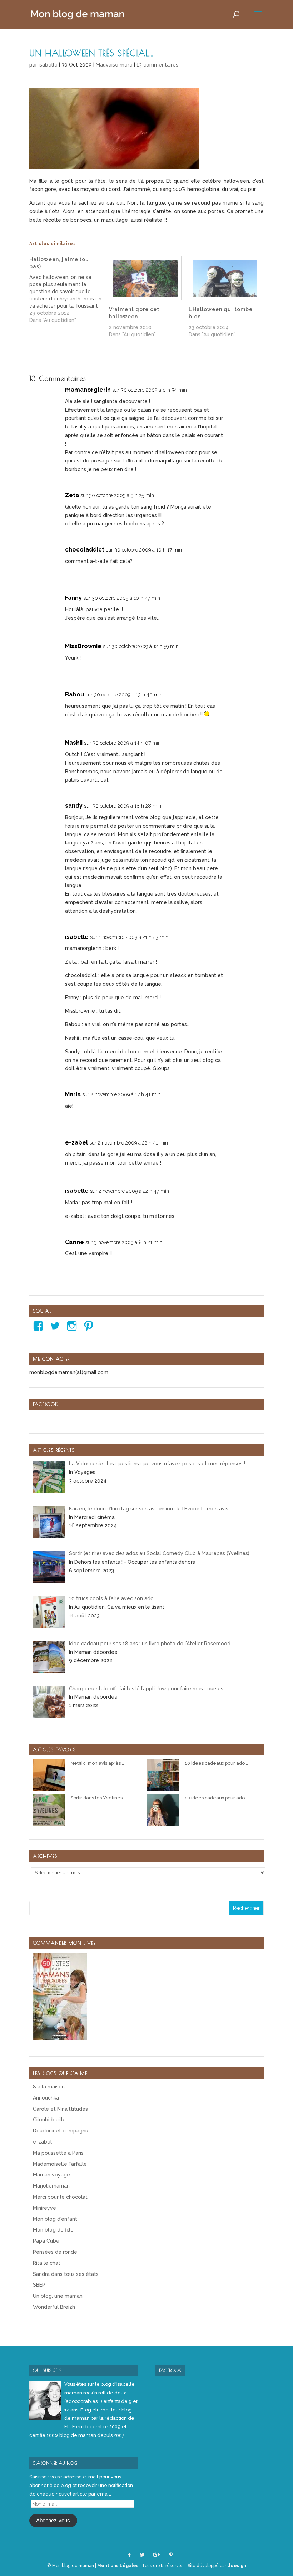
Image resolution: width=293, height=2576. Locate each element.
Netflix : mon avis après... (97, 1763)
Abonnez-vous (53, 2521)
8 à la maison (49, 2087)
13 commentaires (157, 65)
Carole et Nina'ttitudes (60, 2109)
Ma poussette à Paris (58, 2153)
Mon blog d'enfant (55, 2219)
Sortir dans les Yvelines (97, 1798)
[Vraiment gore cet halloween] (145, 278)
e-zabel (76, 1143)
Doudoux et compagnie (61, 2131)
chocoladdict (85, 550)
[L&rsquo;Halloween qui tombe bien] (225, 278)
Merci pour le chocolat (60, 2197)
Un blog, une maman (58, 2296)
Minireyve (44, 2208)
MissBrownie (83, 646)
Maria (73, 1094)
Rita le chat (47, 2263)
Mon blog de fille (53, 2230)
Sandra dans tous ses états (66, 2274)
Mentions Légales (118, 2566)
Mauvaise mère (114, 65)
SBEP (39, 2285)
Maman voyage (51, 2175)
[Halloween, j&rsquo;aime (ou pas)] (69, 290)
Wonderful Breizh (54, 2307)
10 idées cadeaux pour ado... (216, 1763)
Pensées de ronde (55, 2252)
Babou (75, 694)
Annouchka (46, 2098)
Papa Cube (46, 2241)
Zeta (72, 495)
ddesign (237, 2566)
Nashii (74, 743)
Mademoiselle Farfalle (60, 2164)
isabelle (48, 65)
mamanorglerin (88, 390)
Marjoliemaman (51, 2186)
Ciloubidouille (49, 2120)
